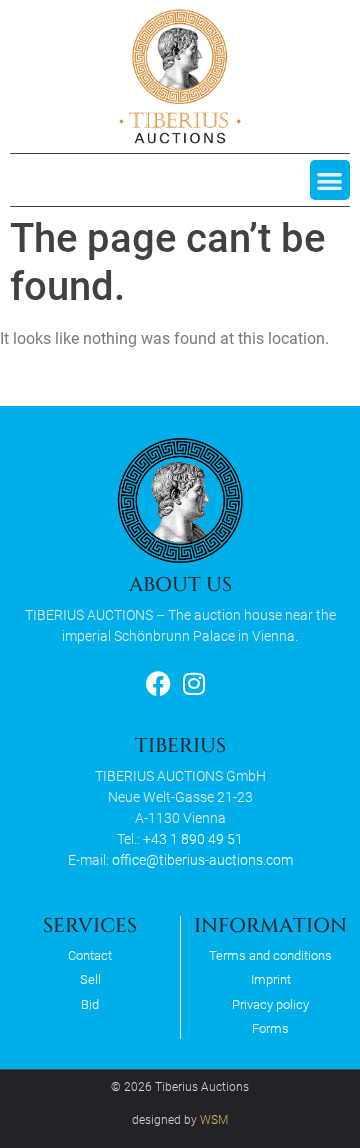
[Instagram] (193, 683)
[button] (330, 180)
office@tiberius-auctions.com (202, 860)
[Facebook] (158, 683)
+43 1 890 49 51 (193, 839)
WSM (214, 1120)
